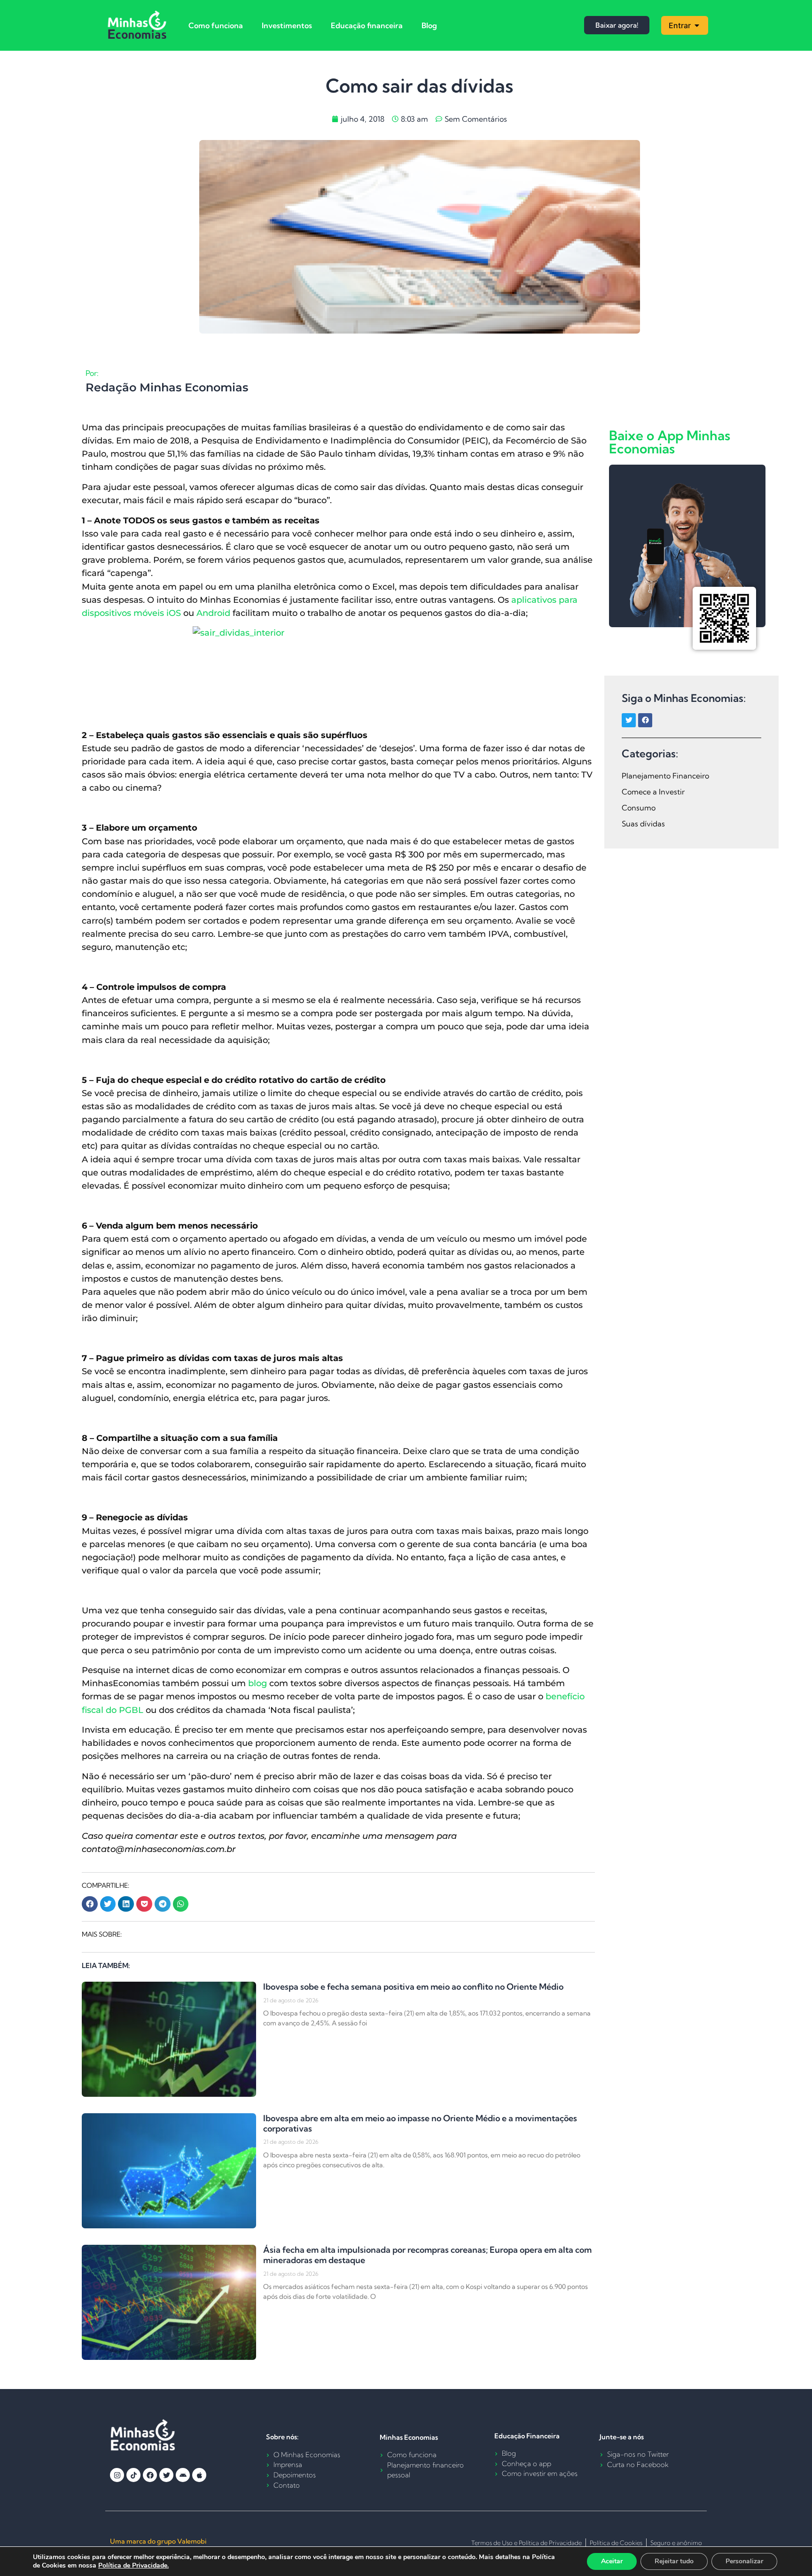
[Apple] (199, 2475)
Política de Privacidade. (133, 2565)
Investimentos (287, 25)
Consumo (639, 808)
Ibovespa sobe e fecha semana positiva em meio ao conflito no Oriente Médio (413, 1987)
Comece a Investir (653, 792)
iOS (174, 613)
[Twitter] (629, 720)
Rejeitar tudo (674, 2561)
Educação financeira (367, 25)
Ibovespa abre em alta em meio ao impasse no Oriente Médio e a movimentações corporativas (420, 2123)
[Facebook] (645, 720)
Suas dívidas (643, 824)
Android (213, 613)
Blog (429, 25)
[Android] (183, 2475)
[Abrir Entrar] (697, 25)
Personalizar (744, 2561)
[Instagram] (117, 2475)
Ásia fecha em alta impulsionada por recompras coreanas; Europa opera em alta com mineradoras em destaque (427, 2255)
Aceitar (612, 2561)
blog (258, 1683)
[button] (90, 1904)
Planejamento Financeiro (665, 776)
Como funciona (216, 25)
